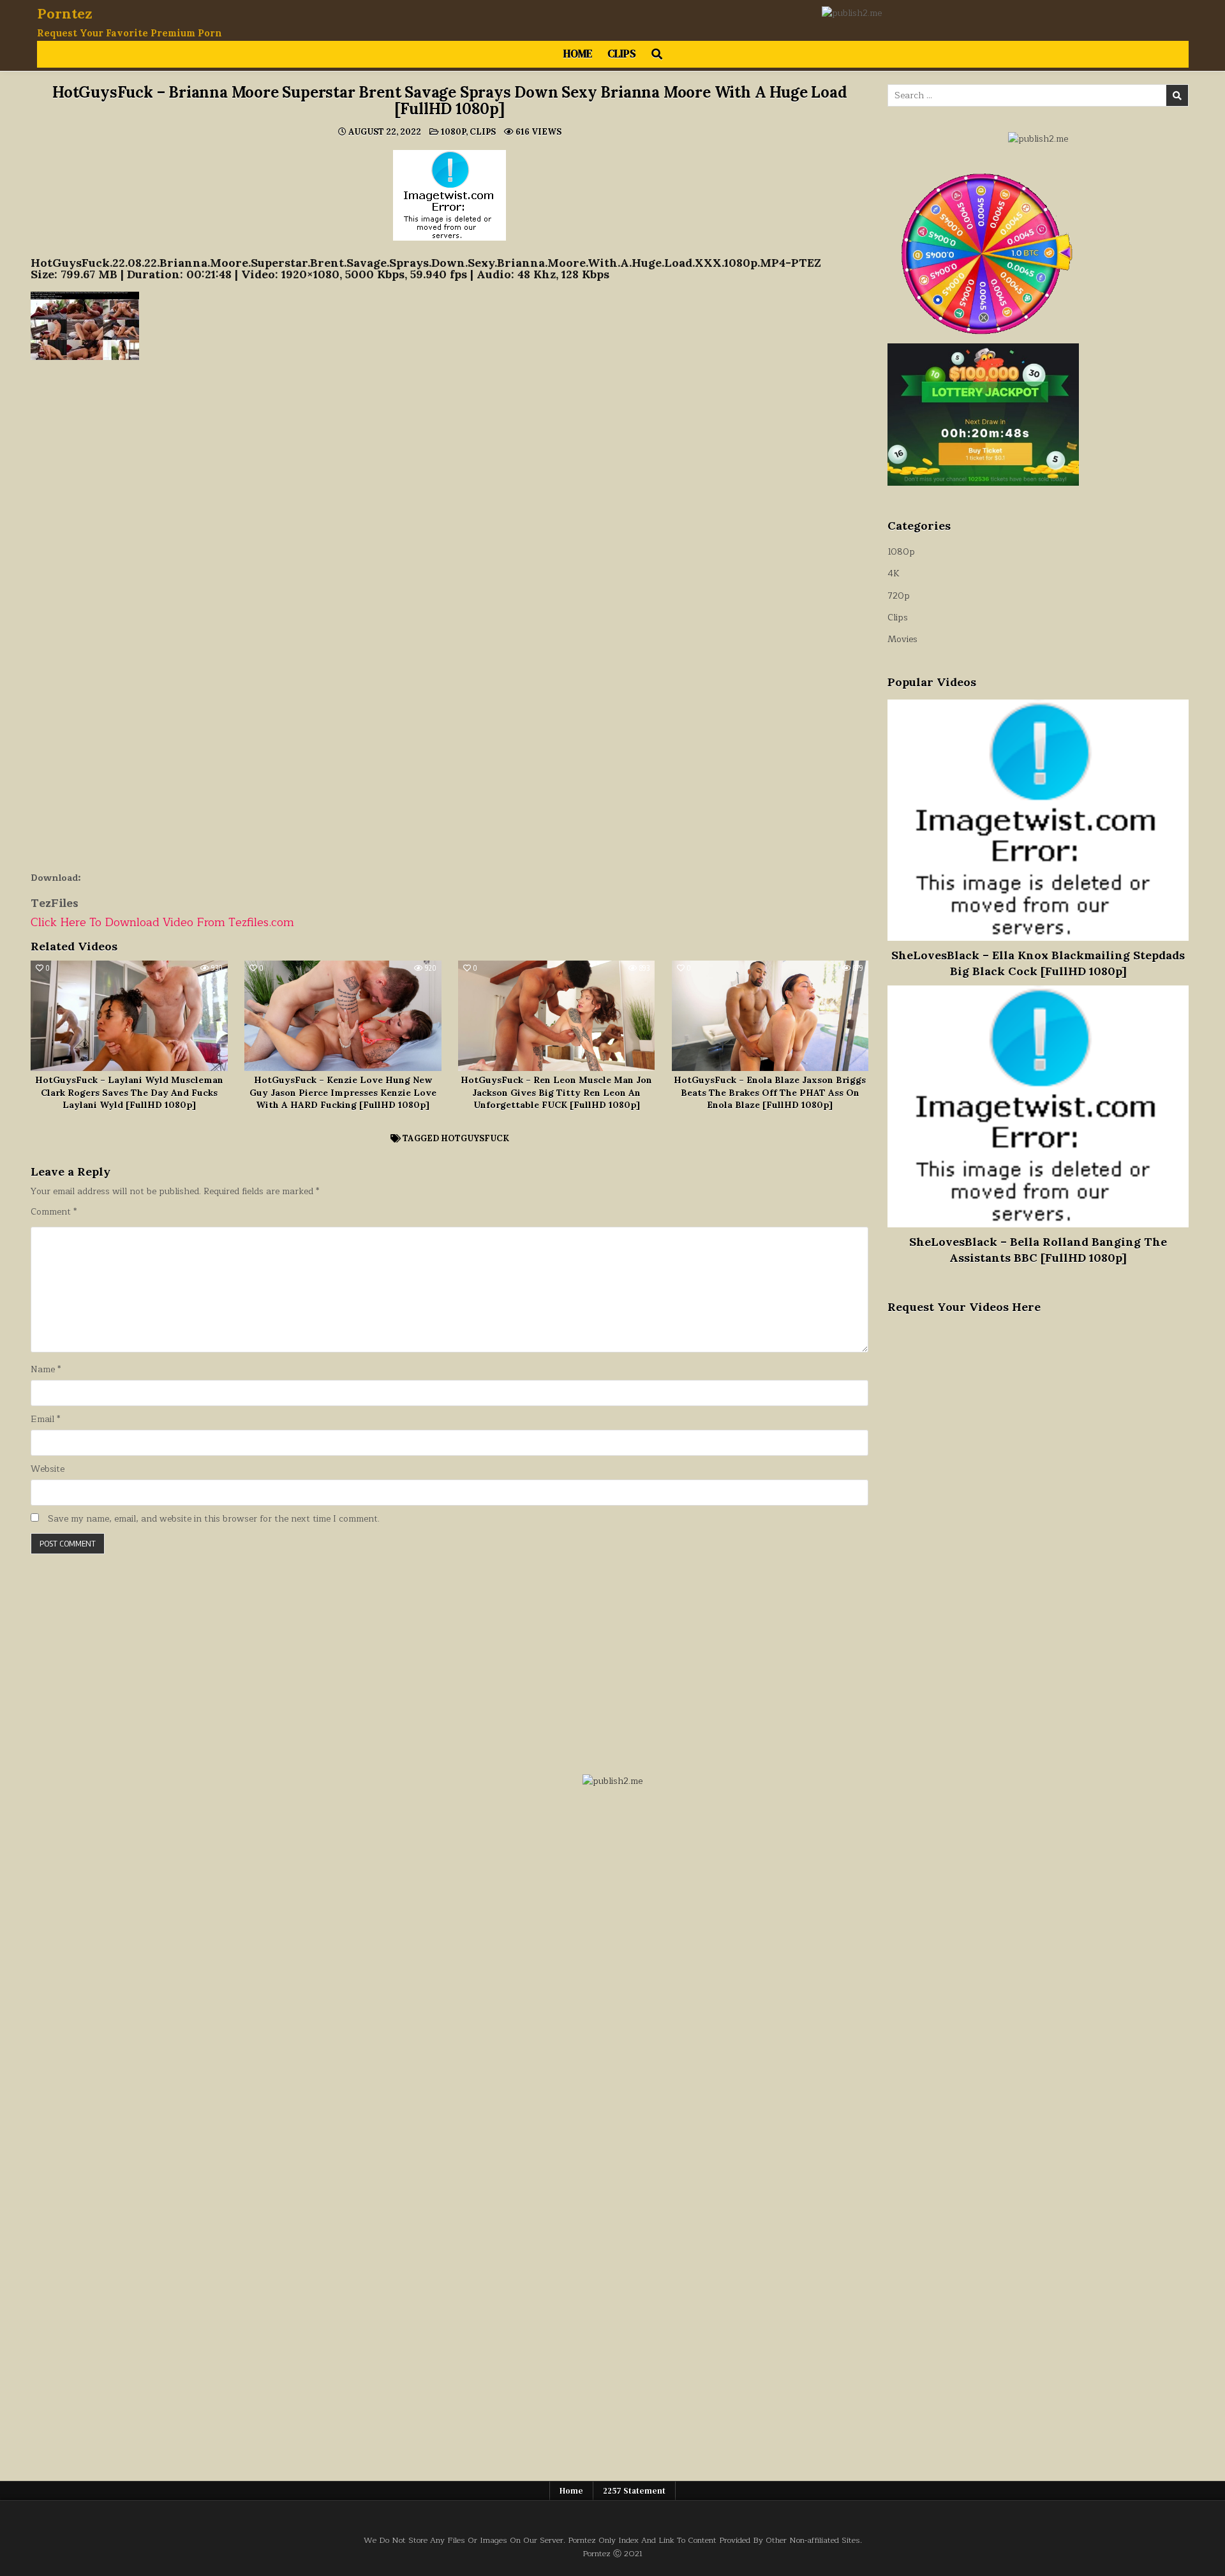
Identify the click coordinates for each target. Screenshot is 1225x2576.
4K (894, 573)
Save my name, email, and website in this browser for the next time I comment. (214, 1519)
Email (45, 1419)
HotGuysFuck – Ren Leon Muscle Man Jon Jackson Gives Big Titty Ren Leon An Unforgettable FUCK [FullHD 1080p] (556, 1092)
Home (578, 54)
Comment (54, 1212)
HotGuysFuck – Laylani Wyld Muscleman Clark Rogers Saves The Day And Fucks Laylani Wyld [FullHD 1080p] (129, 1092)
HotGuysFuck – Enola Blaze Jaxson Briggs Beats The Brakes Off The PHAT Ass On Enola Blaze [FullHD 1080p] (770, 1092)
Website (48, 1469)
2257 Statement (634, 2491)
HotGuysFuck (475, 1138)
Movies (902, 639)
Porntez (65, 13)
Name (46, 1370)
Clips (622, 54)
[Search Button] (657, 54)
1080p (453, 132)
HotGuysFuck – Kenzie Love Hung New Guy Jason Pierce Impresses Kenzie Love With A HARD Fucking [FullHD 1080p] (343, 1092)
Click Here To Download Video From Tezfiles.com (162, 922)
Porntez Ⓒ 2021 (612, 2553)
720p (899, 596)
